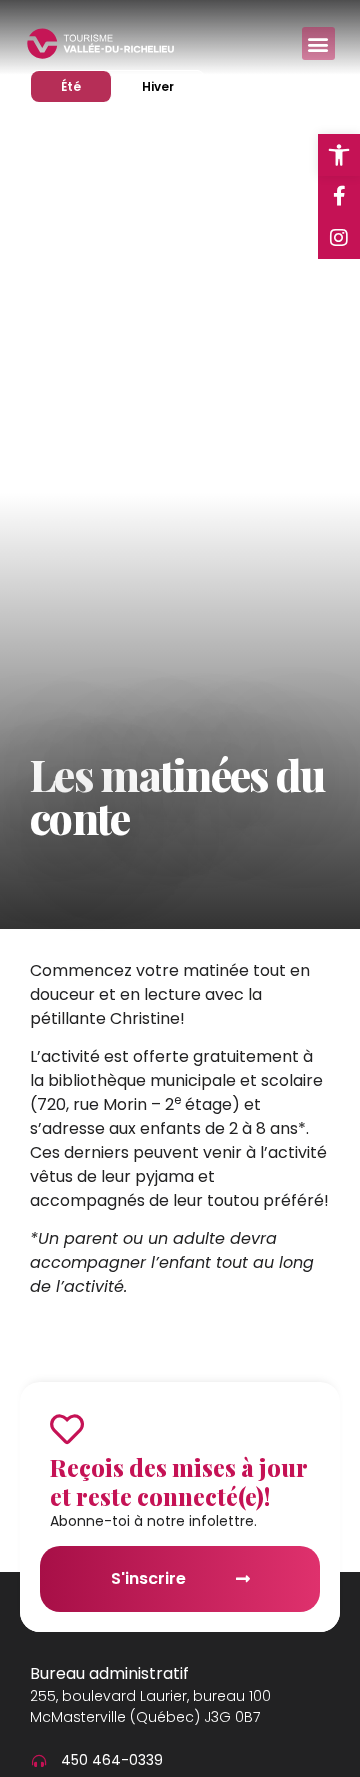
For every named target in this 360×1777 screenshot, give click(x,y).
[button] (330, 1356)
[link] (339, 155)
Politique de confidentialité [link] (240, 1750)
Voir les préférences (180, 1705)
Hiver (172, 86)
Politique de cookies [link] (90, 1750)
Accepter (180, 1595)
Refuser (180, 1650)
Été (86, 86)
